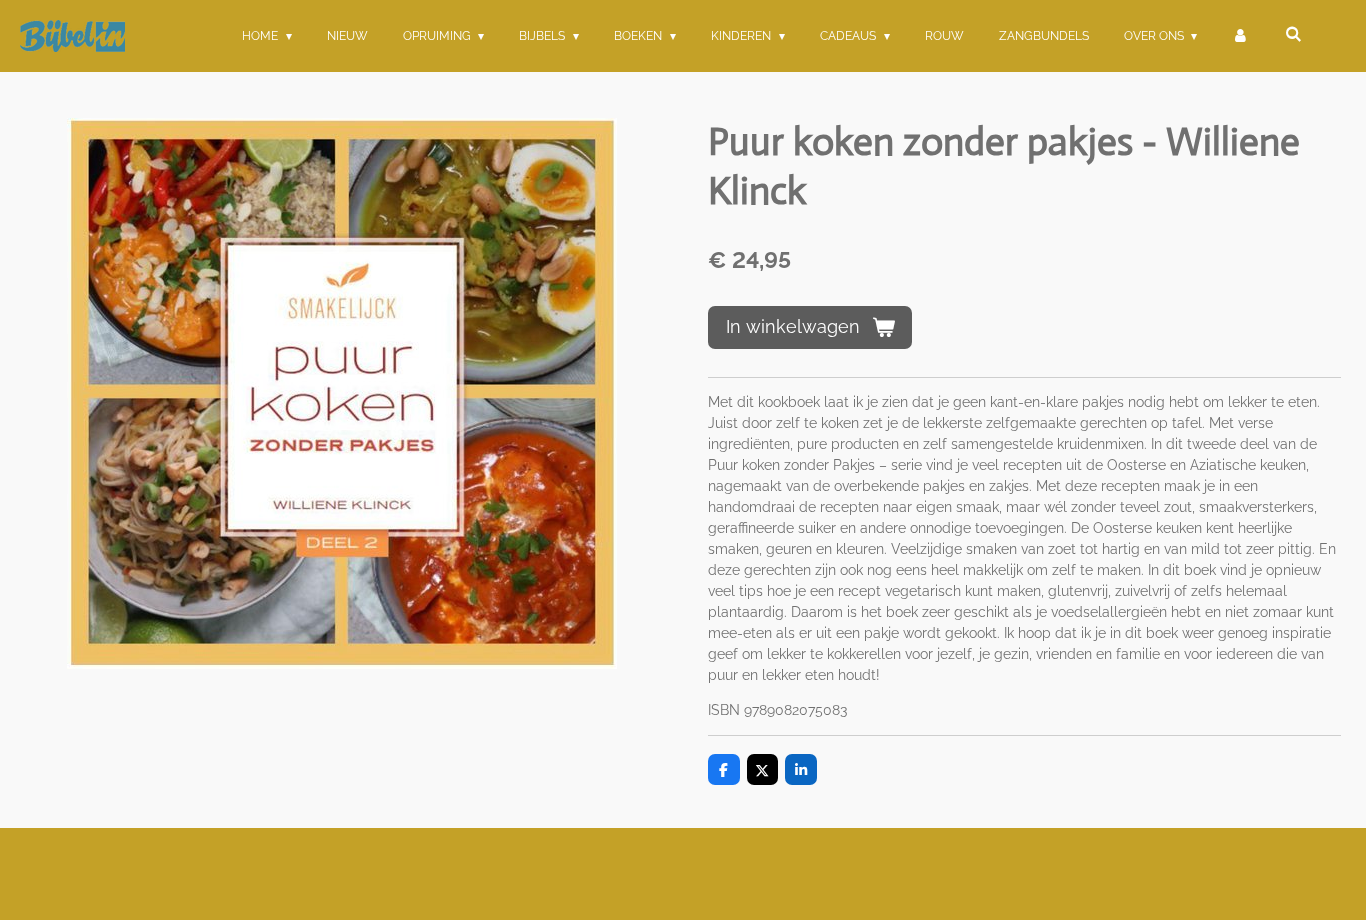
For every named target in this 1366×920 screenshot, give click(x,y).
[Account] (1240, 36)
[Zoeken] (1292, 34)
